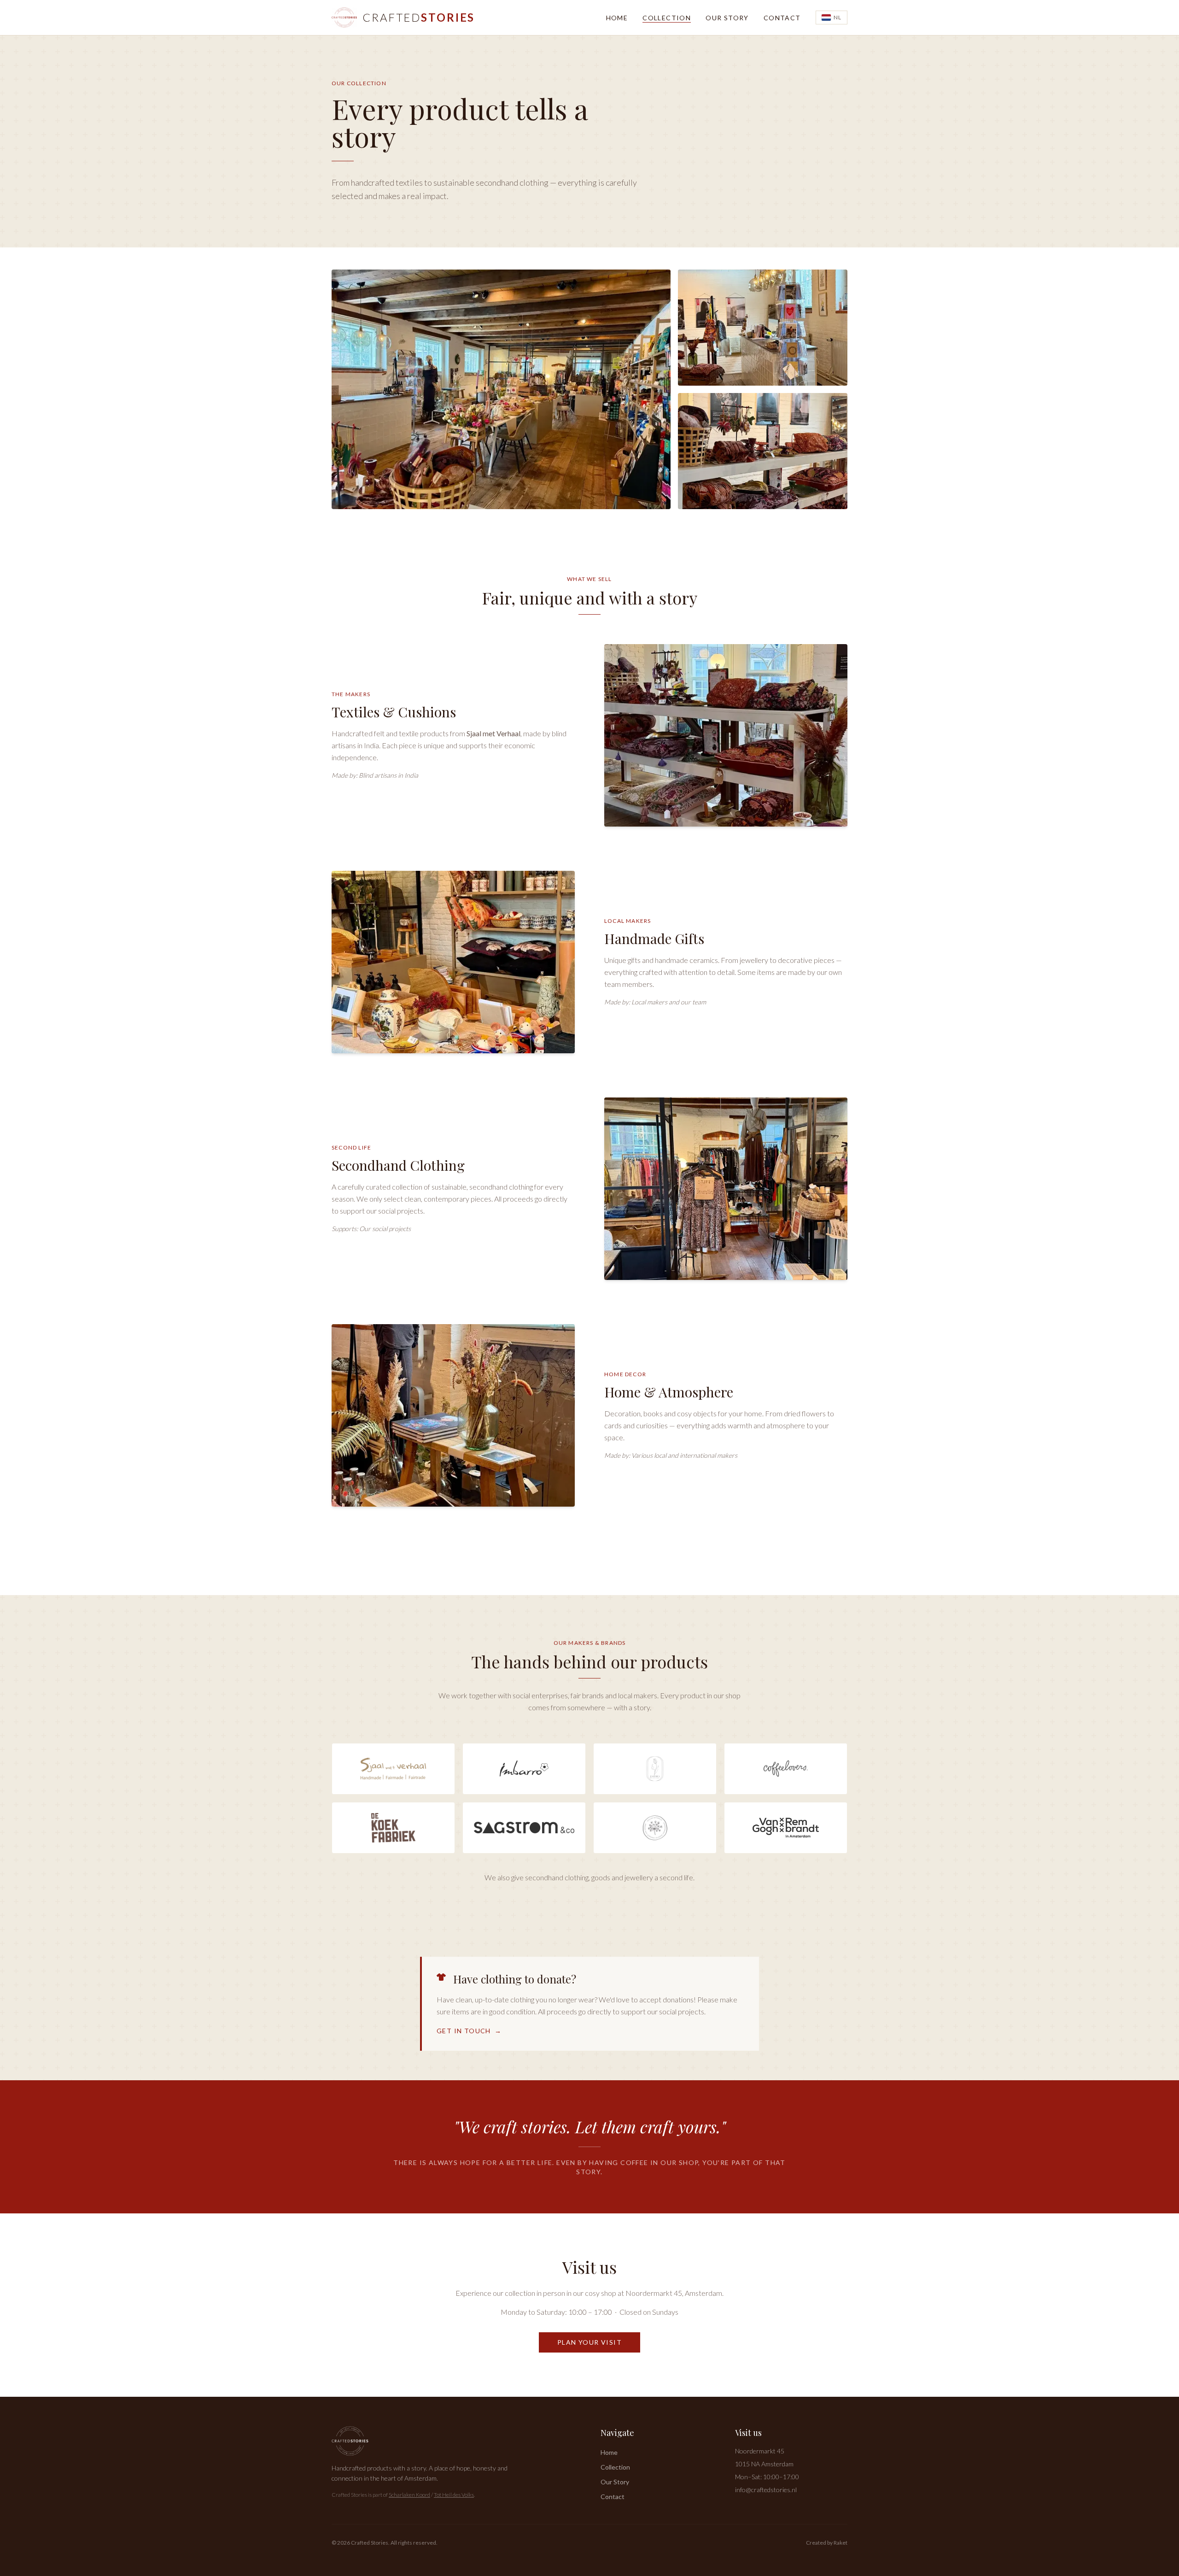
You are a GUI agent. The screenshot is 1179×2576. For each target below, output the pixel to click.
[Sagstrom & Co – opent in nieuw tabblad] (524, 1828)
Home (617, 18)
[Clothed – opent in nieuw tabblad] (655, 1769)
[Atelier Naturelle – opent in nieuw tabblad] (655, 1828)
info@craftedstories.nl (766, 2490)
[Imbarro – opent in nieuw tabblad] (524, 1769)
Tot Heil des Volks (454, 2495)
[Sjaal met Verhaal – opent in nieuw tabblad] (393, 1769)
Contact (782, 18)
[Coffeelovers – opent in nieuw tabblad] (786, 1769)
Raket (840, 2543)
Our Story (727, 18)
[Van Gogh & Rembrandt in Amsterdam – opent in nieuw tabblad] (786, 1828)
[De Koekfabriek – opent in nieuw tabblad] (393, 1828)
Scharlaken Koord (409, 2495)
